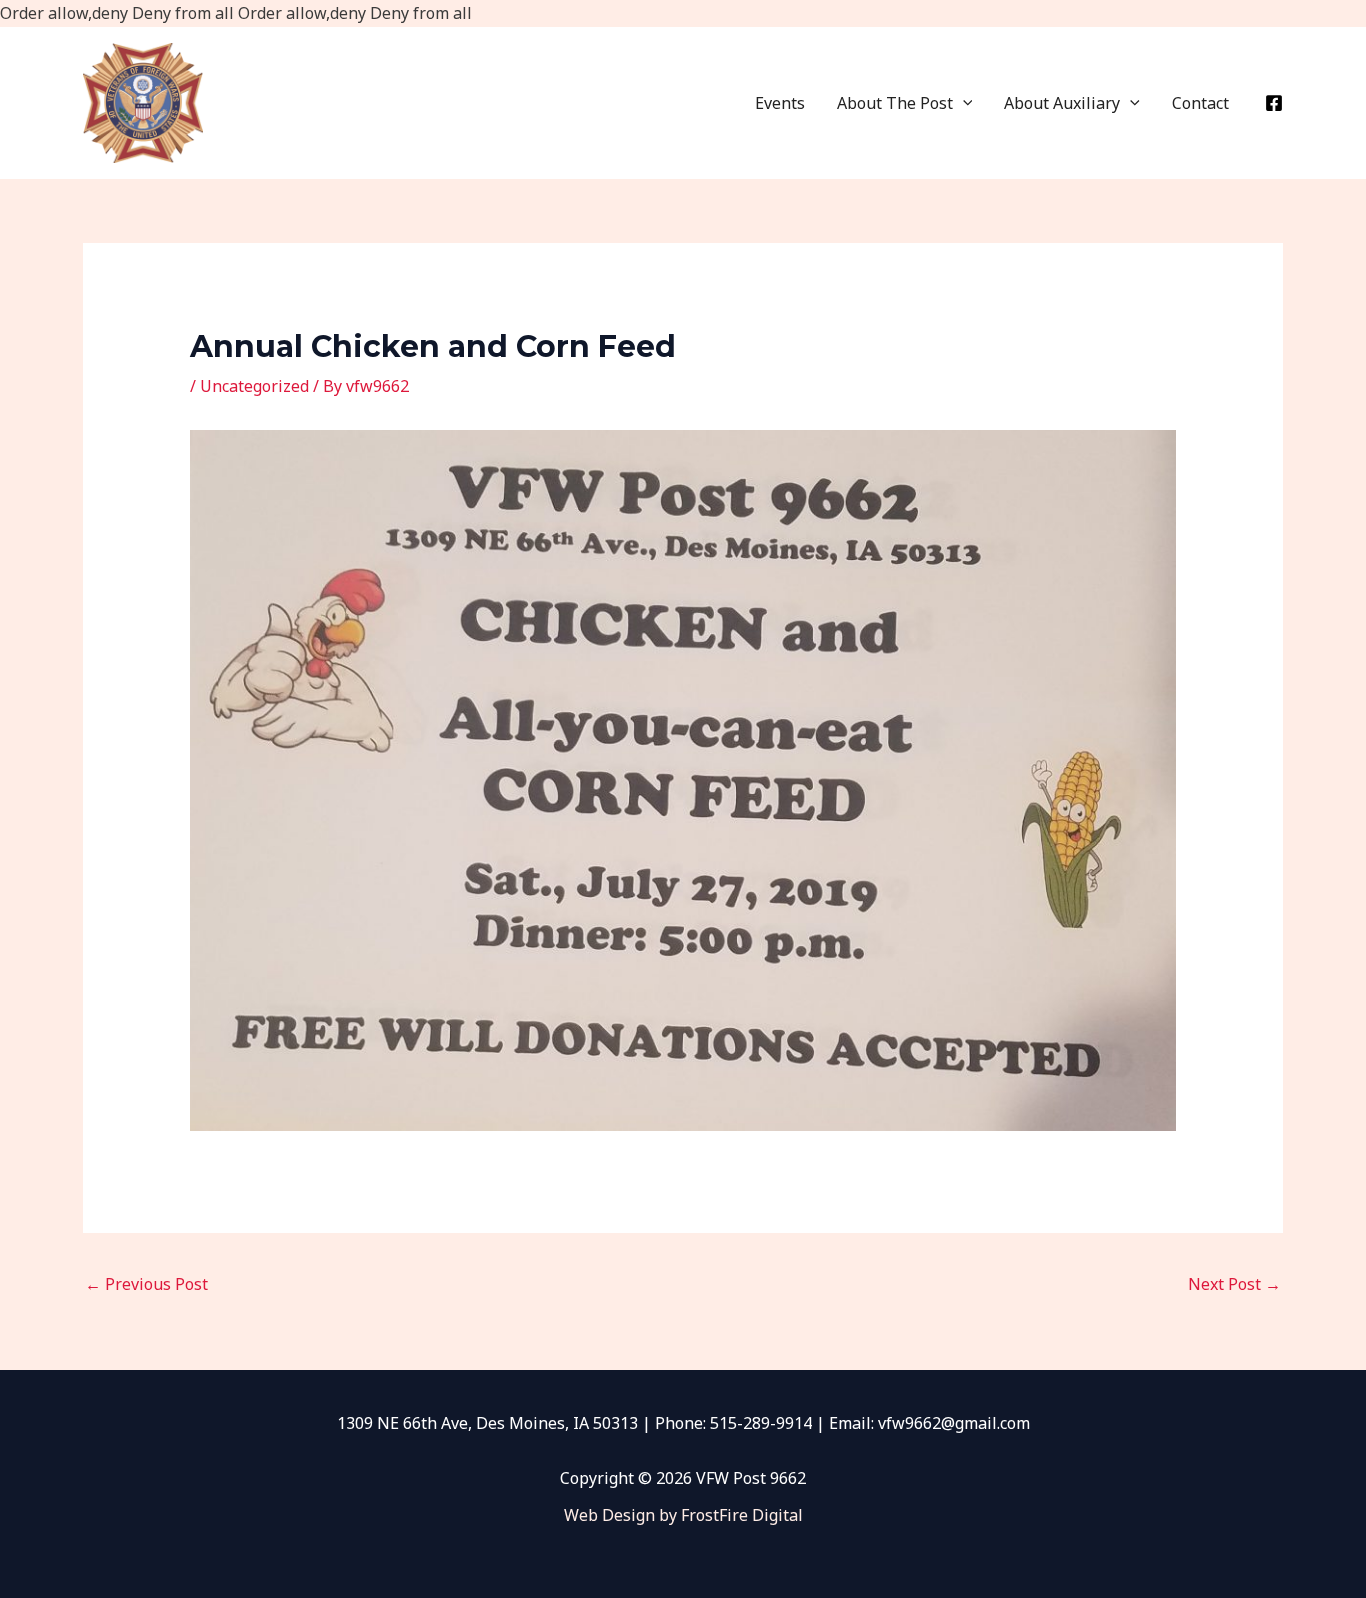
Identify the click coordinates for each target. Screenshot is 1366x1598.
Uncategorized (254, 386)
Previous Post (146, 1284)
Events (780, 103)
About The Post (895, 103)
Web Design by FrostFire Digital (683, 1515)
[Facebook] (1274, 103)
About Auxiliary (1062, 103)
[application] (963, 103)
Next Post (1234, 1284)
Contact (1200, 103)
